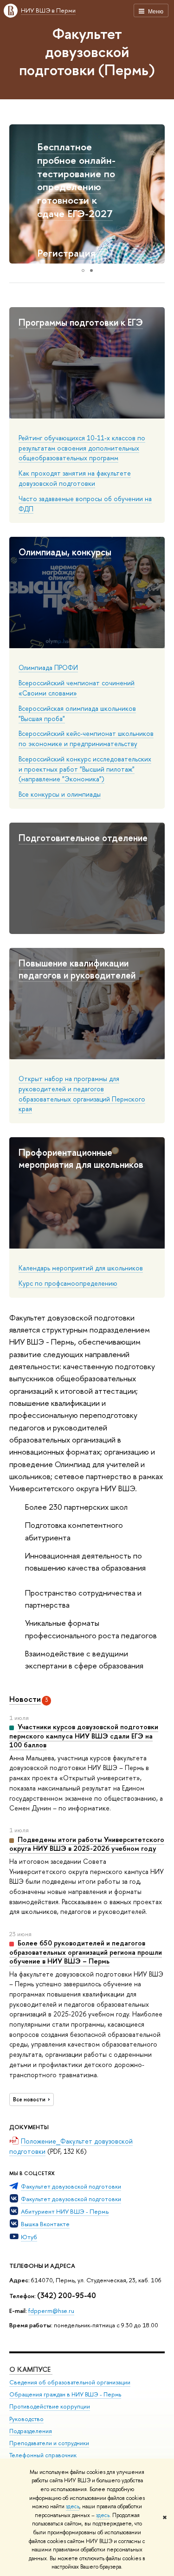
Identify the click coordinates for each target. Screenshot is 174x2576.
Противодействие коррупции (50, 2406)
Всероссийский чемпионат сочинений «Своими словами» (77, 688)
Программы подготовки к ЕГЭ (81, 322)
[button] (18, 194)
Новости (25, 1699)
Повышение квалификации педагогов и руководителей (77, 969)
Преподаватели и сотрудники (49, 2443)
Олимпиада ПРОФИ (48, 667)
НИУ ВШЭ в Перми (48, 10)
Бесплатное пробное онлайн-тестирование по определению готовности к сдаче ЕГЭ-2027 (76, 180)
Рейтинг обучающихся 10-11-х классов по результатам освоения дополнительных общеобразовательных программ (82, 448)
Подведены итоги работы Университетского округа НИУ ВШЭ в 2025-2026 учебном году (87, 1844)
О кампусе (31, 2369)
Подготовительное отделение (83, 838)
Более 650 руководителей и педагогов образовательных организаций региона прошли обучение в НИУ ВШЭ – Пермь (86, 1952)
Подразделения (31, 2431)
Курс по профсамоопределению (68, 1283)
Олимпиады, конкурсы (65, 552)
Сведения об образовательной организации (70, 2382)
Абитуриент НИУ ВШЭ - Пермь (65, 2211)
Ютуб (29, 2237)
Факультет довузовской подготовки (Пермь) (87, 52)
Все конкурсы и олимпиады (60, 794)
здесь (73, 2506)
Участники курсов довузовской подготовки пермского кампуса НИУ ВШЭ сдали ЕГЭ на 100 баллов (84, 1736)
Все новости (29, 2099)
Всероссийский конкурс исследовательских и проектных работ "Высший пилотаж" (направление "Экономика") (85, 769)
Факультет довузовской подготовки (71, 2186)
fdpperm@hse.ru (51, 2311)
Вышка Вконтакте (45, 2224)
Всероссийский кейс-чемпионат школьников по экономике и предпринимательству (86, 738)
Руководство (26, 2419)
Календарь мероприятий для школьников (81, 1268)
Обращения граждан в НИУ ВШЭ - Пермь (65, 2394)
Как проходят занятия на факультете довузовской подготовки (75, 478)
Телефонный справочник (43, 2455)
